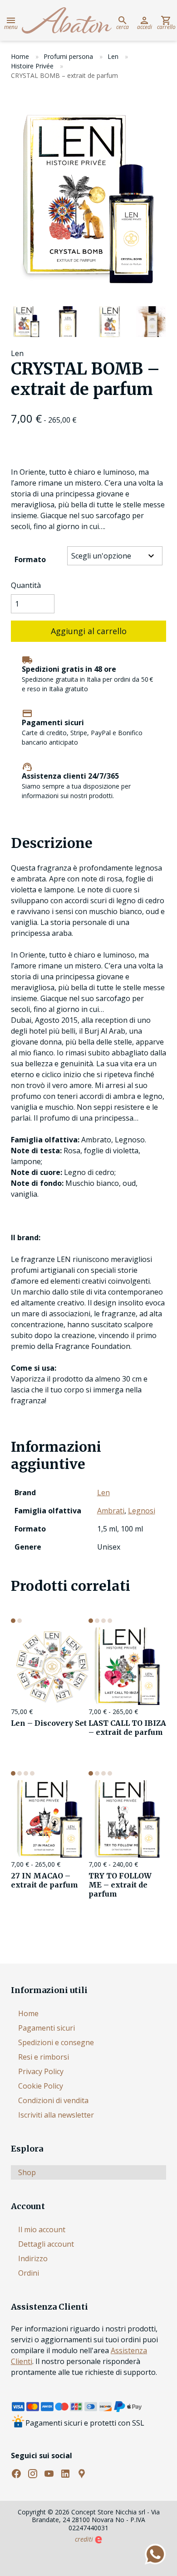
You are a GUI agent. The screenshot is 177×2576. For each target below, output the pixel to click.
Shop (27, 2172)
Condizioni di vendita (53, 2100)
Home (20, 56)
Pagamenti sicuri (47, 2028)
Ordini (29, 2273)
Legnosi (142, 1511)
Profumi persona (68, 56)
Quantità (26, 585)
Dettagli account (46, 2244)
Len (113, 56)
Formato (30, 559)
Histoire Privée (32, 66)
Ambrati (111, 1511)
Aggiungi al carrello (89, 631)
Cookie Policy (41, 2086)
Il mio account (42, 2229)
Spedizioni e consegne (56, 2042)
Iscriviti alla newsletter (56, 2115)
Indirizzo (33, 2258)
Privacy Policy (41, 2071)
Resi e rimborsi (44, 2057)
